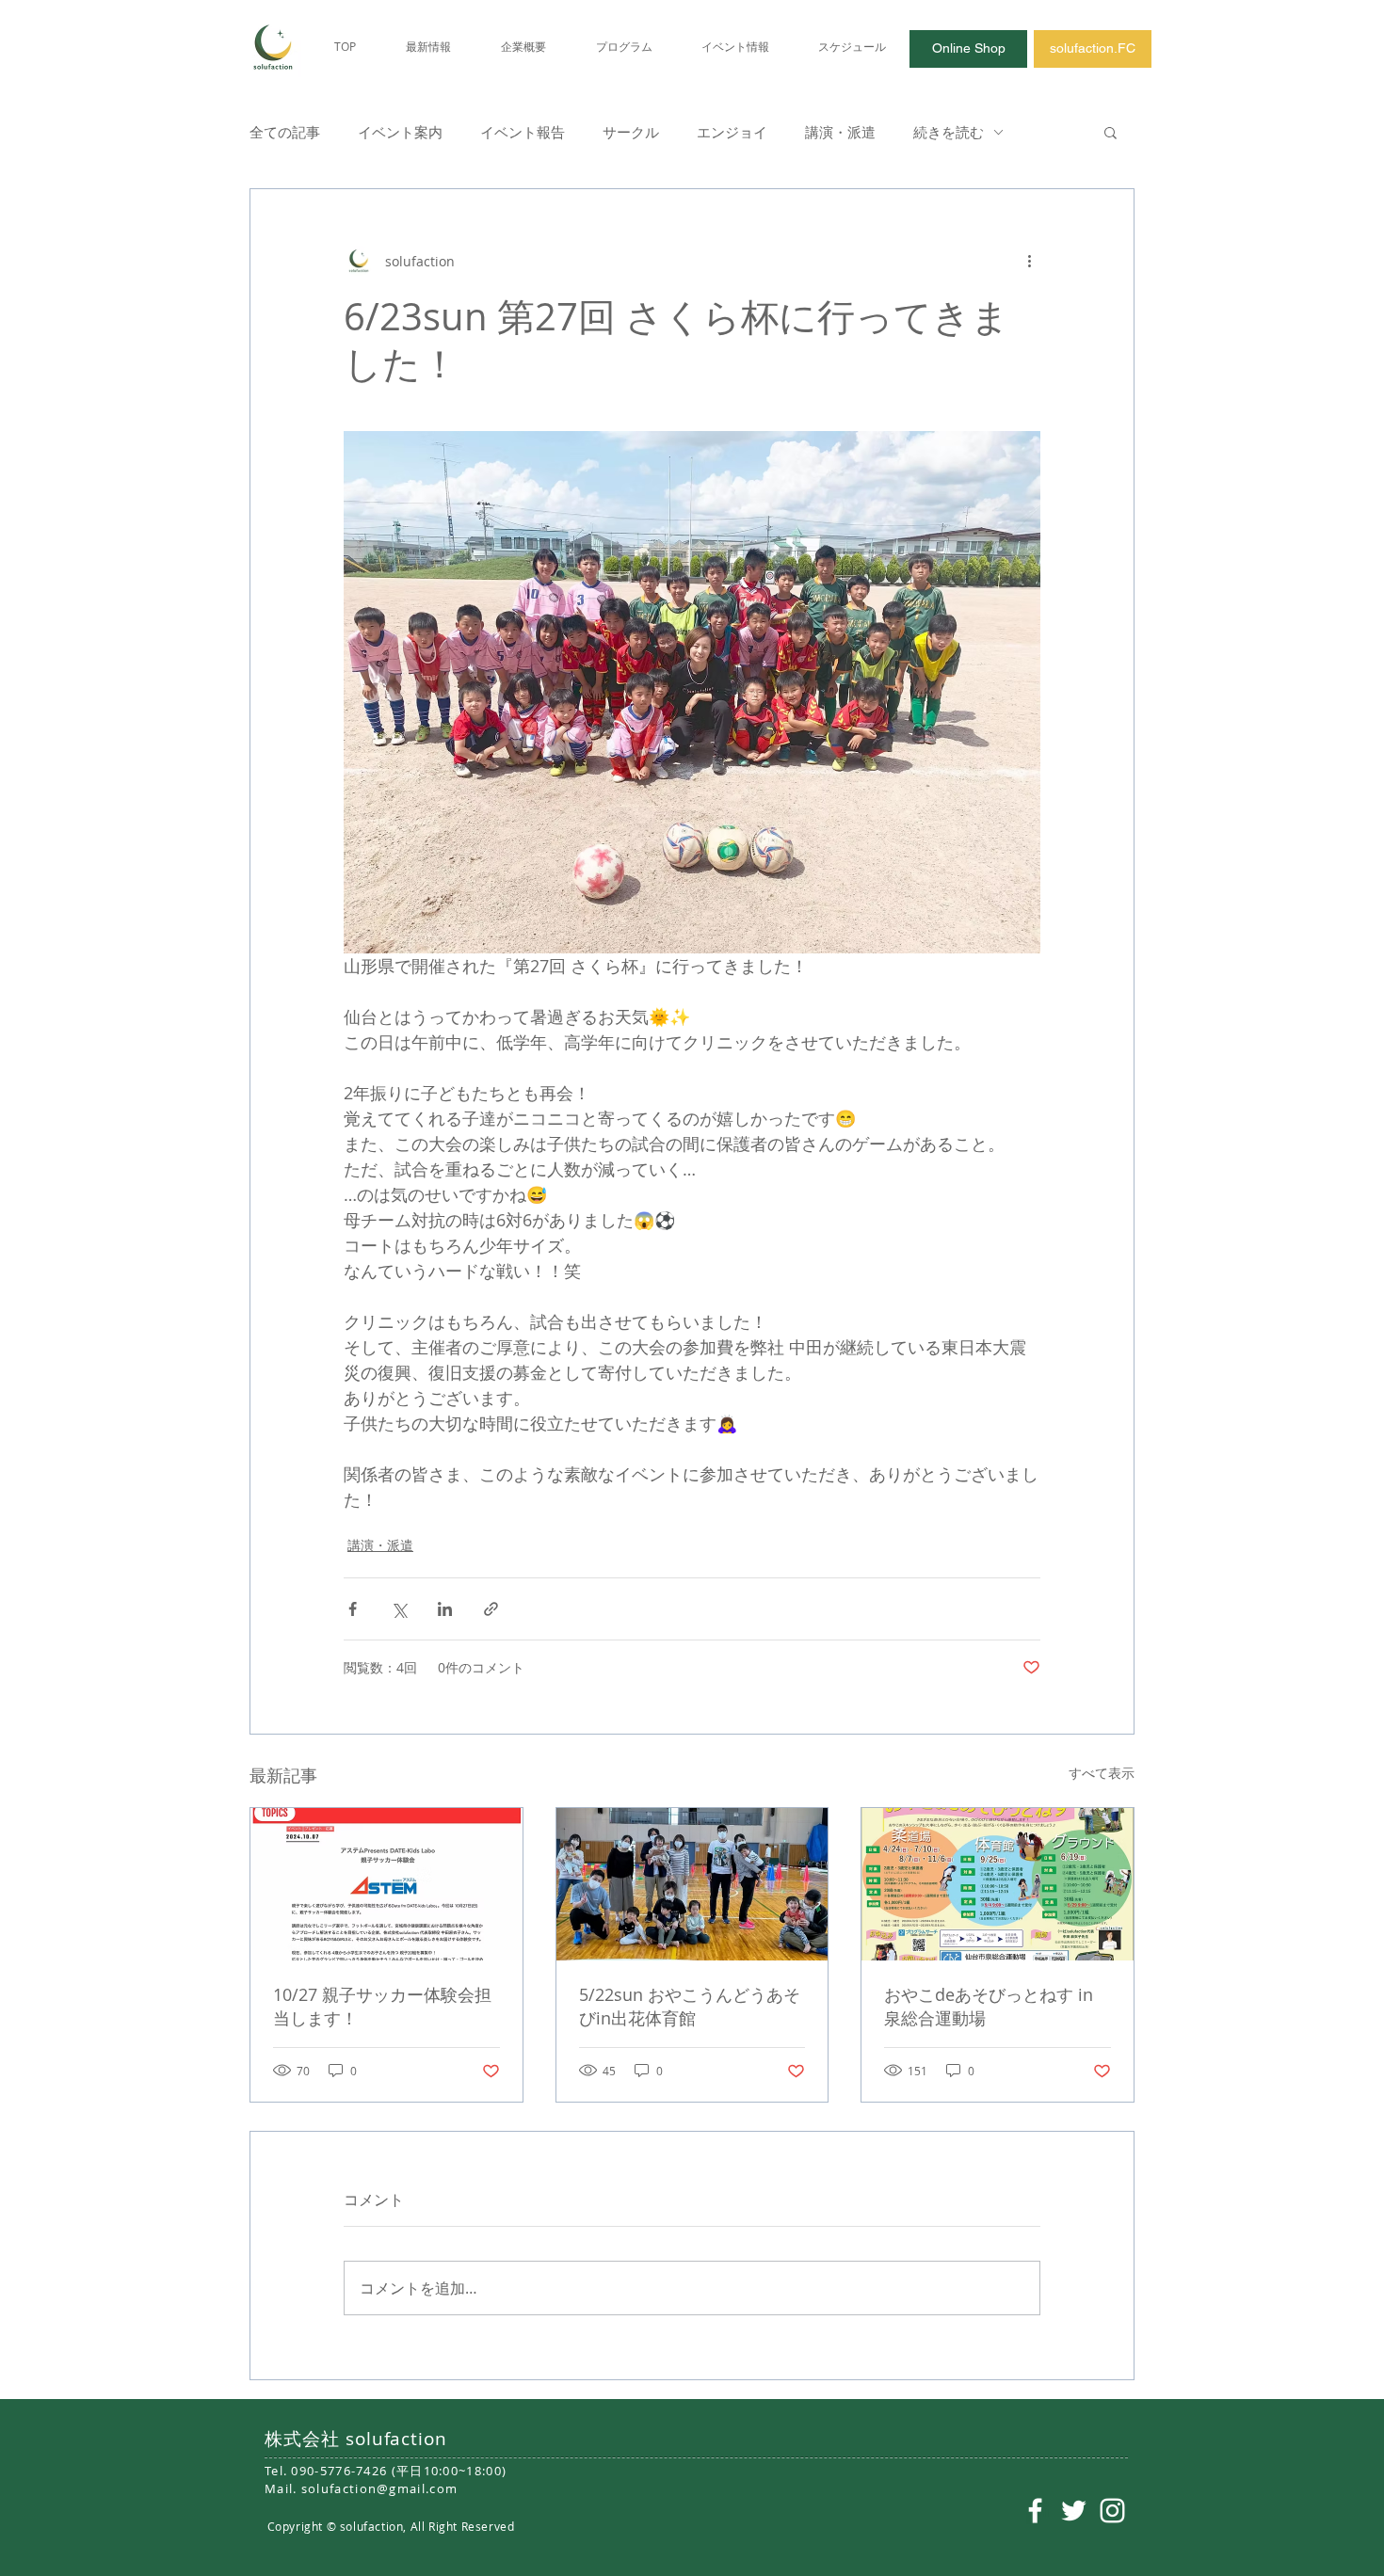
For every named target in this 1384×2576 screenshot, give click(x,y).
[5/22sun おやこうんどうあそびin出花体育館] (692, 1884)
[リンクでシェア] (491, 1609)
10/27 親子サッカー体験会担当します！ (382, 2006)
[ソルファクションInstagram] (1112, 2511)
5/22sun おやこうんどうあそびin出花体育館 (690, 2006)
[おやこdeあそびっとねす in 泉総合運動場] (998, 1884)
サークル (631, 132)
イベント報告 (523, 132)
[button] (1110, 132)
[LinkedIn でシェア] (445, 1609)
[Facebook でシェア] (353, 1609)
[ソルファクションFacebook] (1035, 2511)
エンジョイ (732, 132)
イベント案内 (400, 132)
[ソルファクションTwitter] (1074, 2511)
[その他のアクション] (1029, 261)
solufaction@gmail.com (379, 2488)
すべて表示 (1102, 1773)
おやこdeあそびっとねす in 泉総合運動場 (989, 2006)
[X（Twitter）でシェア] (399, 1609)
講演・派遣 (840, 132)
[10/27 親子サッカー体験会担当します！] (386, 1884)
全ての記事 (285, 132)
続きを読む (949, 132)
